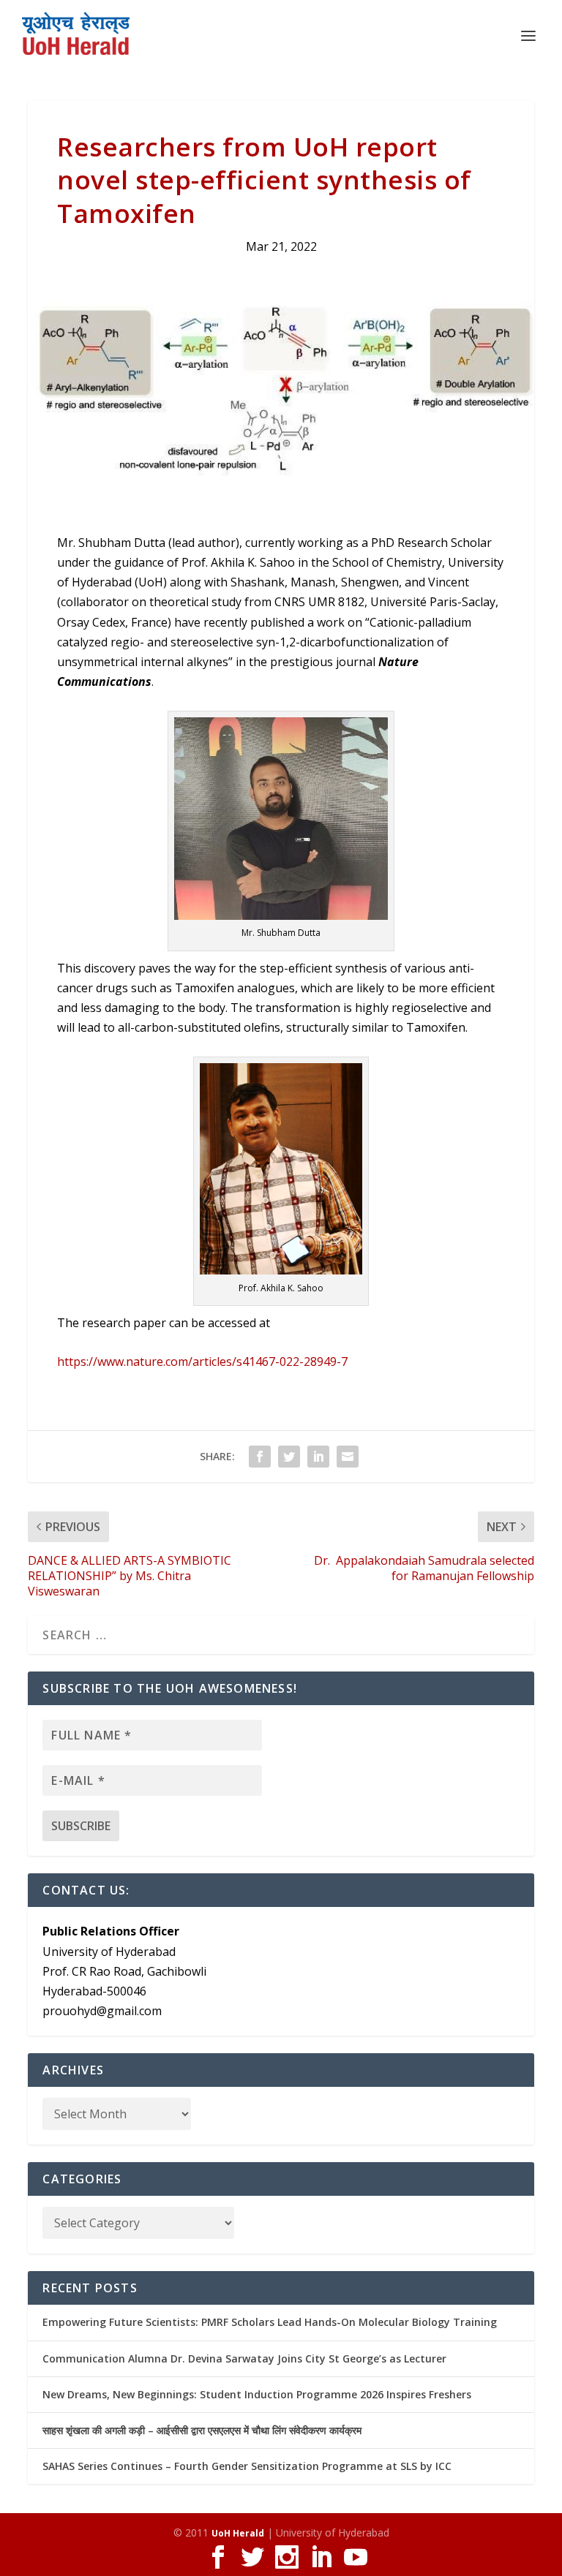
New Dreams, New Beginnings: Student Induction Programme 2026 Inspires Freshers (257, 2394)
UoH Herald (238, 2533)
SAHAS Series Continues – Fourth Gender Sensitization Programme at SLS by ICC (247, 2466)
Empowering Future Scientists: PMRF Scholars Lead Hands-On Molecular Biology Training (270, 2322)
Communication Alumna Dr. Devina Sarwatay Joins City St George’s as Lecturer (244, 2358)
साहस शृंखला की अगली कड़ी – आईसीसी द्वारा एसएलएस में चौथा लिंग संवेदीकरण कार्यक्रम (202, 2430)
